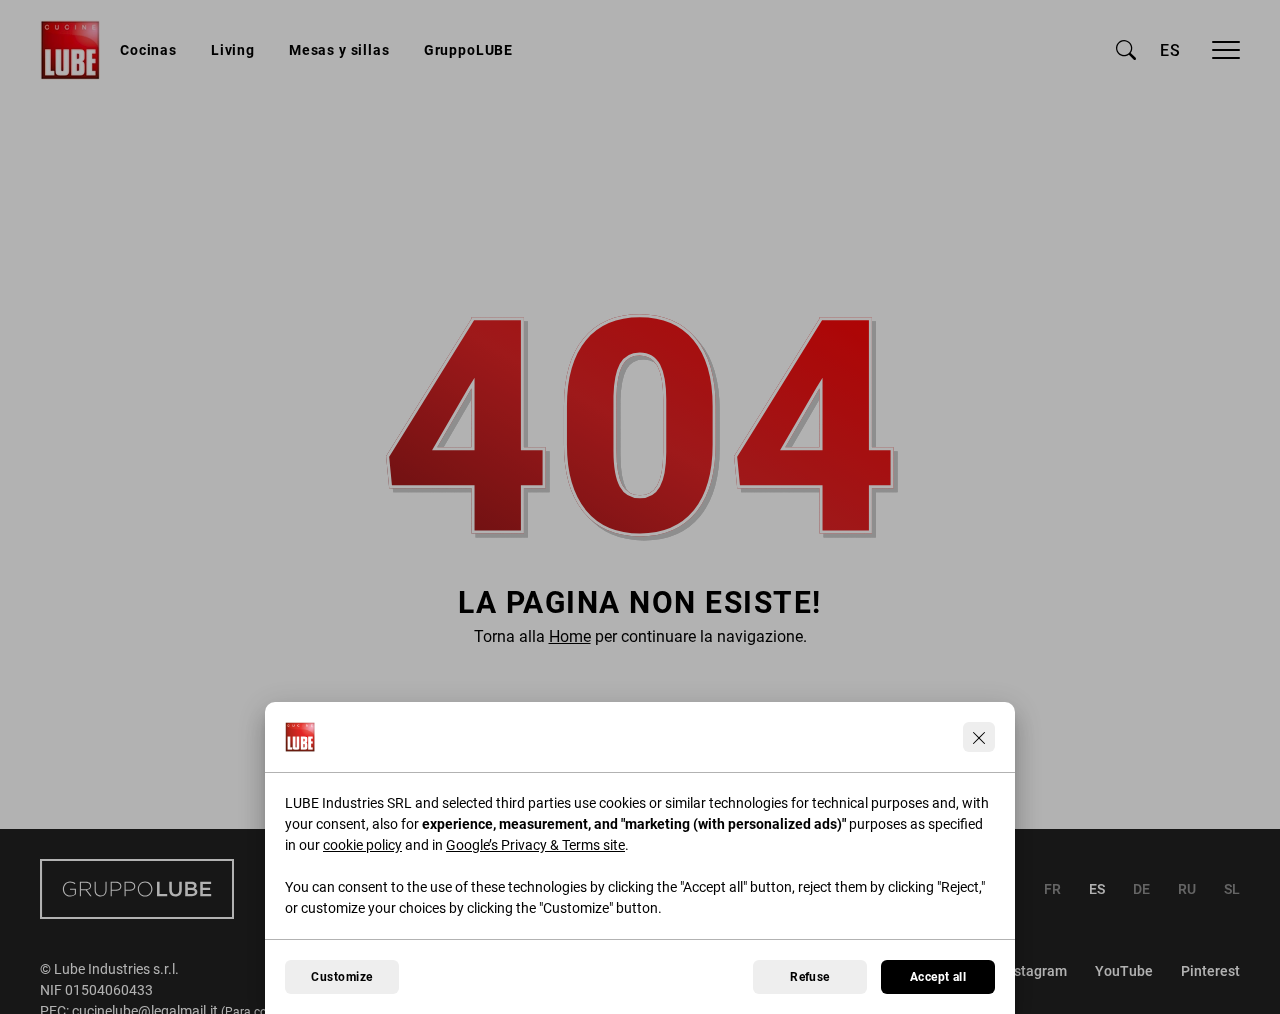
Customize (341, 977)
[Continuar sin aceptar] (979, 737)
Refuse (810, 977)
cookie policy (362, 845)
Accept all (938, 977)
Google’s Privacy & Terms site (535, 845)
